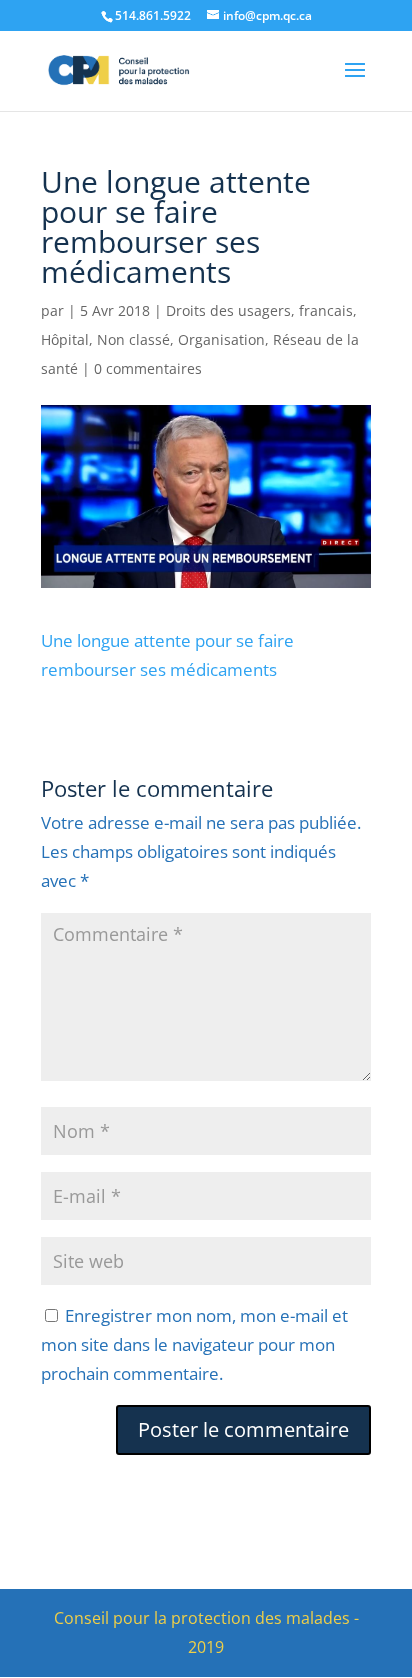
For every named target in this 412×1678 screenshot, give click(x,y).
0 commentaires (148, 368)
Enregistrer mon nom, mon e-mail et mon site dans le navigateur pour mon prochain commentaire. (194, 1344)
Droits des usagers (228, 310)
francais (326, 310)
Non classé (133, 339)
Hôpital (65, 339)
